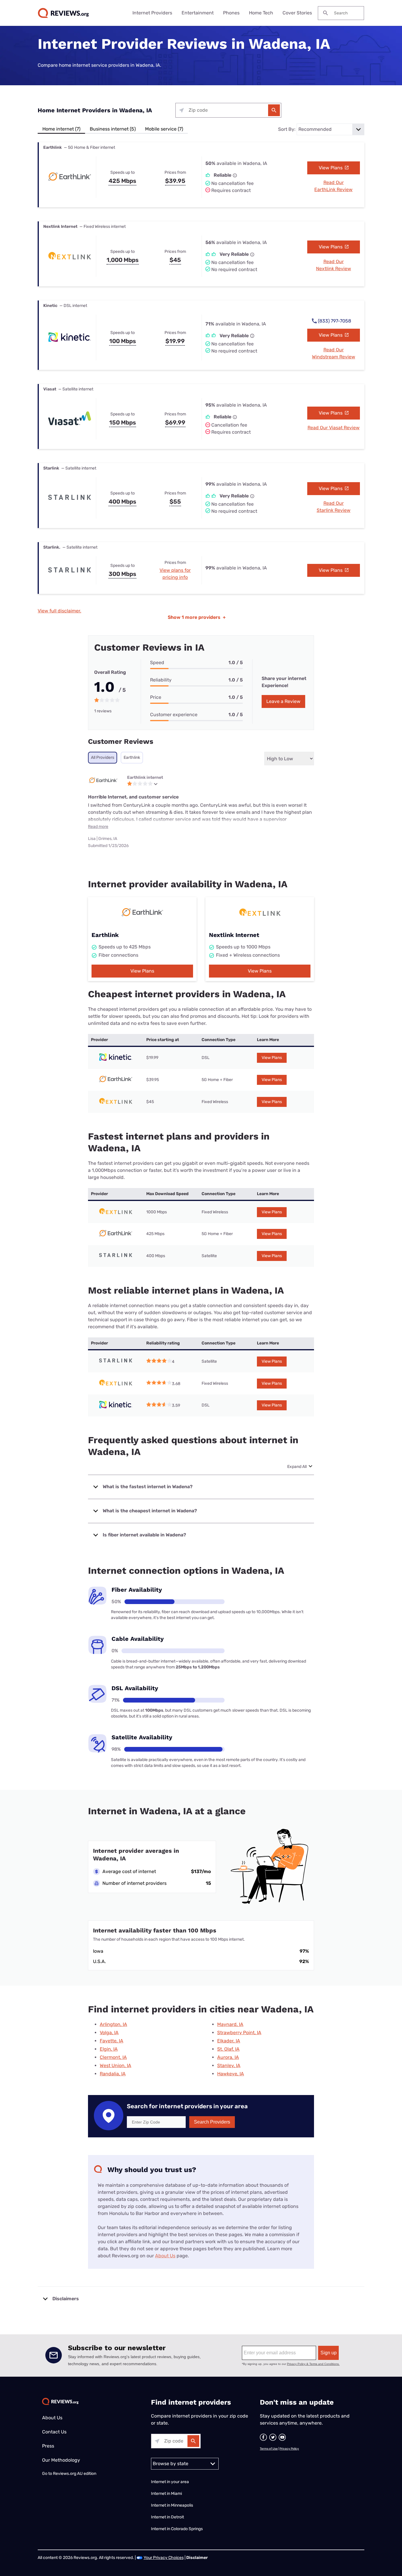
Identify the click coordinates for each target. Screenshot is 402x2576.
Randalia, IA (113, 2074)
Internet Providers (152, 13)
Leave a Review (283, 701)
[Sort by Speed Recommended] (330, 129)
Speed (157, 663)
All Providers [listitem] (103, 757)
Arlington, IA (113, 2024)
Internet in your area (170, 2482)
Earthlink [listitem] (132, 757)
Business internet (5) (113, 129)
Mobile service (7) (164, 129)
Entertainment (198, 13)
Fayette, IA (112, 2041)
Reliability (161, 680)
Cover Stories (297, 13)
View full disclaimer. (59, 611)
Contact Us (54, 2432)
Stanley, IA (229, 2065)
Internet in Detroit (167, 2517)
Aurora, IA (228, 2057)
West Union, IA (116, 2065)
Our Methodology (61, 2460)
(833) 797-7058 (334, 321)
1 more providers (197, 617)
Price (156, 697)
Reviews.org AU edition (75, 2474)
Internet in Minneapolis (172, 2505)
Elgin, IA (109, 2049)
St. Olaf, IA (228, 2049)
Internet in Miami (166, 2494)
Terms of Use (269, 2449)
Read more (98, 827)
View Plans (331, 168)
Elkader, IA (229, 2041)
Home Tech (261, 13)
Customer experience (174, 715)
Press (48, 2446)
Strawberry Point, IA (239, 2033)
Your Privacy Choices (164, 2558)
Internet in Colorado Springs (177, 2529)
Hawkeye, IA (231, 2074)
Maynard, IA (230, 2024)
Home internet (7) (61, 129)
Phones (231, 13)
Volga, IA (109, 2033)
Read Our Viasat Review (334, 428)
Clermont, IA (113, 2057)
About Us (165, 2256)
